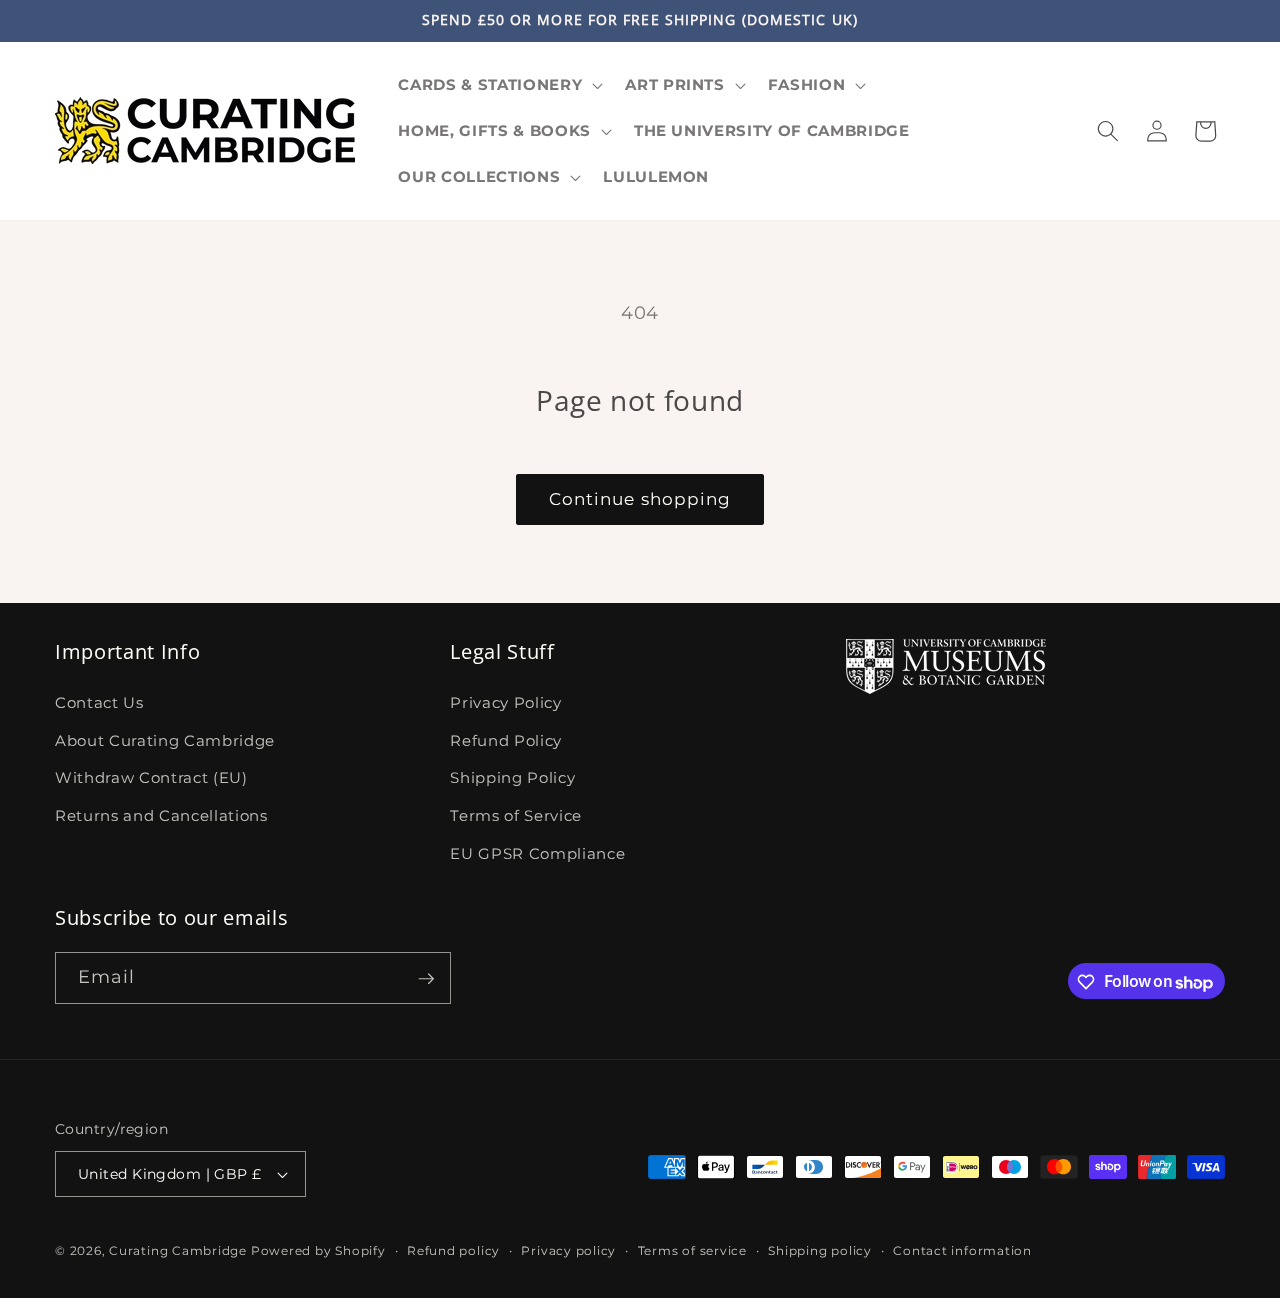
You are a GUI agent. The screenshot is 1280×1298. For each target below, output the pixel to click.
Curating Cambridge (178, 1250)
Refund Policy (506, 739)
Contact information (962, 1250)
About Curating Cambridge (165, 739)
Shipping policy (820, 1250)
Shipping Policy (512, 777)
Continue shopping (640, 499)
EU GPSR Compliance (537, 852)
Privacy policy (568, 1250)
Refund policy (453, 1250)
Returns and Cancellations (161, 814)
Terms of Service (516, 814)
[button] (498, 85)
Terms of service (692, 1250)
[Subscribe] (426, 979)
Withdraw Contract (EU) (151, 777)
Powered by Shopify (318, 1250)
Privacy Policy (505, 702)
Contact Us (99, 702)
